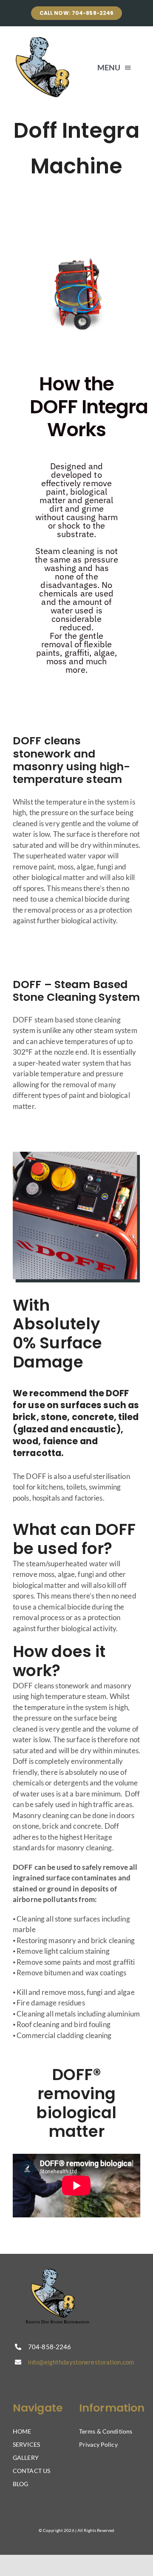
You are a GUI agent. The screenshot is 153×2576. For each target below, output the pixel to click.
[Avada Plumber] (43, 40)
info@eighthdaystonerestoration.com (81, 2362)
